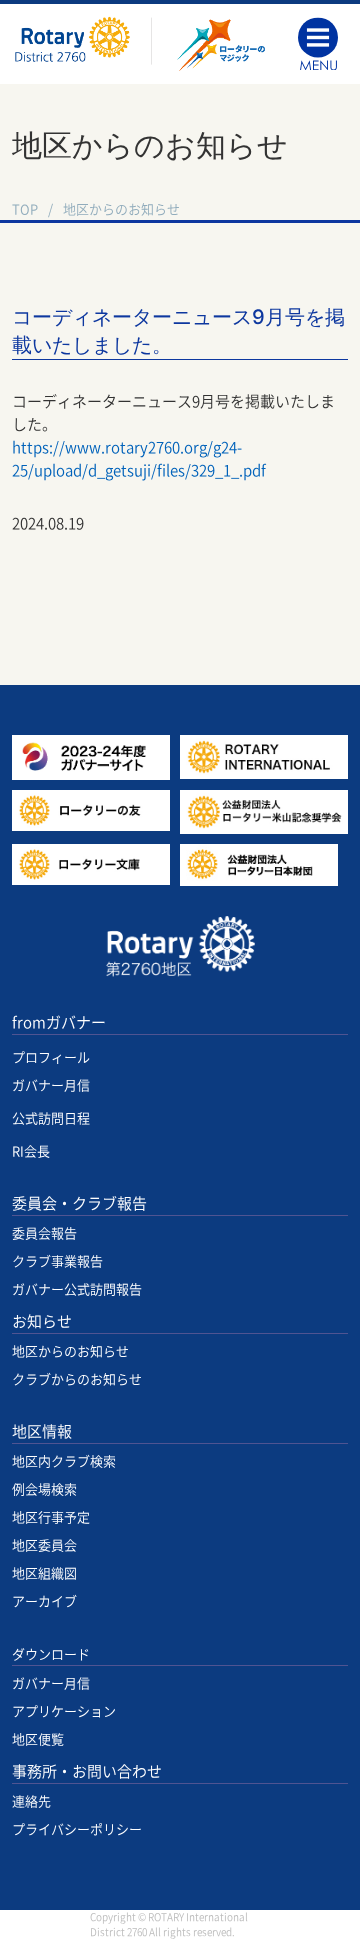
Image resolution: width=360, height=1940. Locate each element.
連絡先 (31, 1801)
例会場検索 (44, 1489)
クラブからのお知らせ (77, 1379)
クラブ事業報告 (57, 1261)
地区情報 (42, 1431)
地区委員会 (44, 1545)
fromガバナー (59, 1022)
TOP (25, 209)
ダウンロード (51, 1654)
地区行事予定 (51, 1517)
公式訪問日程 (51, 1118)
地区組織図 (44, 1573)
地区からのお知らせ (121, 209)
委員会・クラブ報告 (79, 1203)
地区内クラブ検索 (64, 1461)
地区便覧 (38, 1739)
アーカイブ (44, 1601)
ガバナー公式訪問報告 (77, 1289)
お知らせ (42, 1321)
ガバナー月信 (51, 1085)
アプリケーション (64, 1711)
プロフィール (51, 1057)
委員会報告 (44, 1233)
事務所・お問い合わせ (87, 1771)
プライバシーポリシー (77, 1829)
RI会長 (31, 1151)
